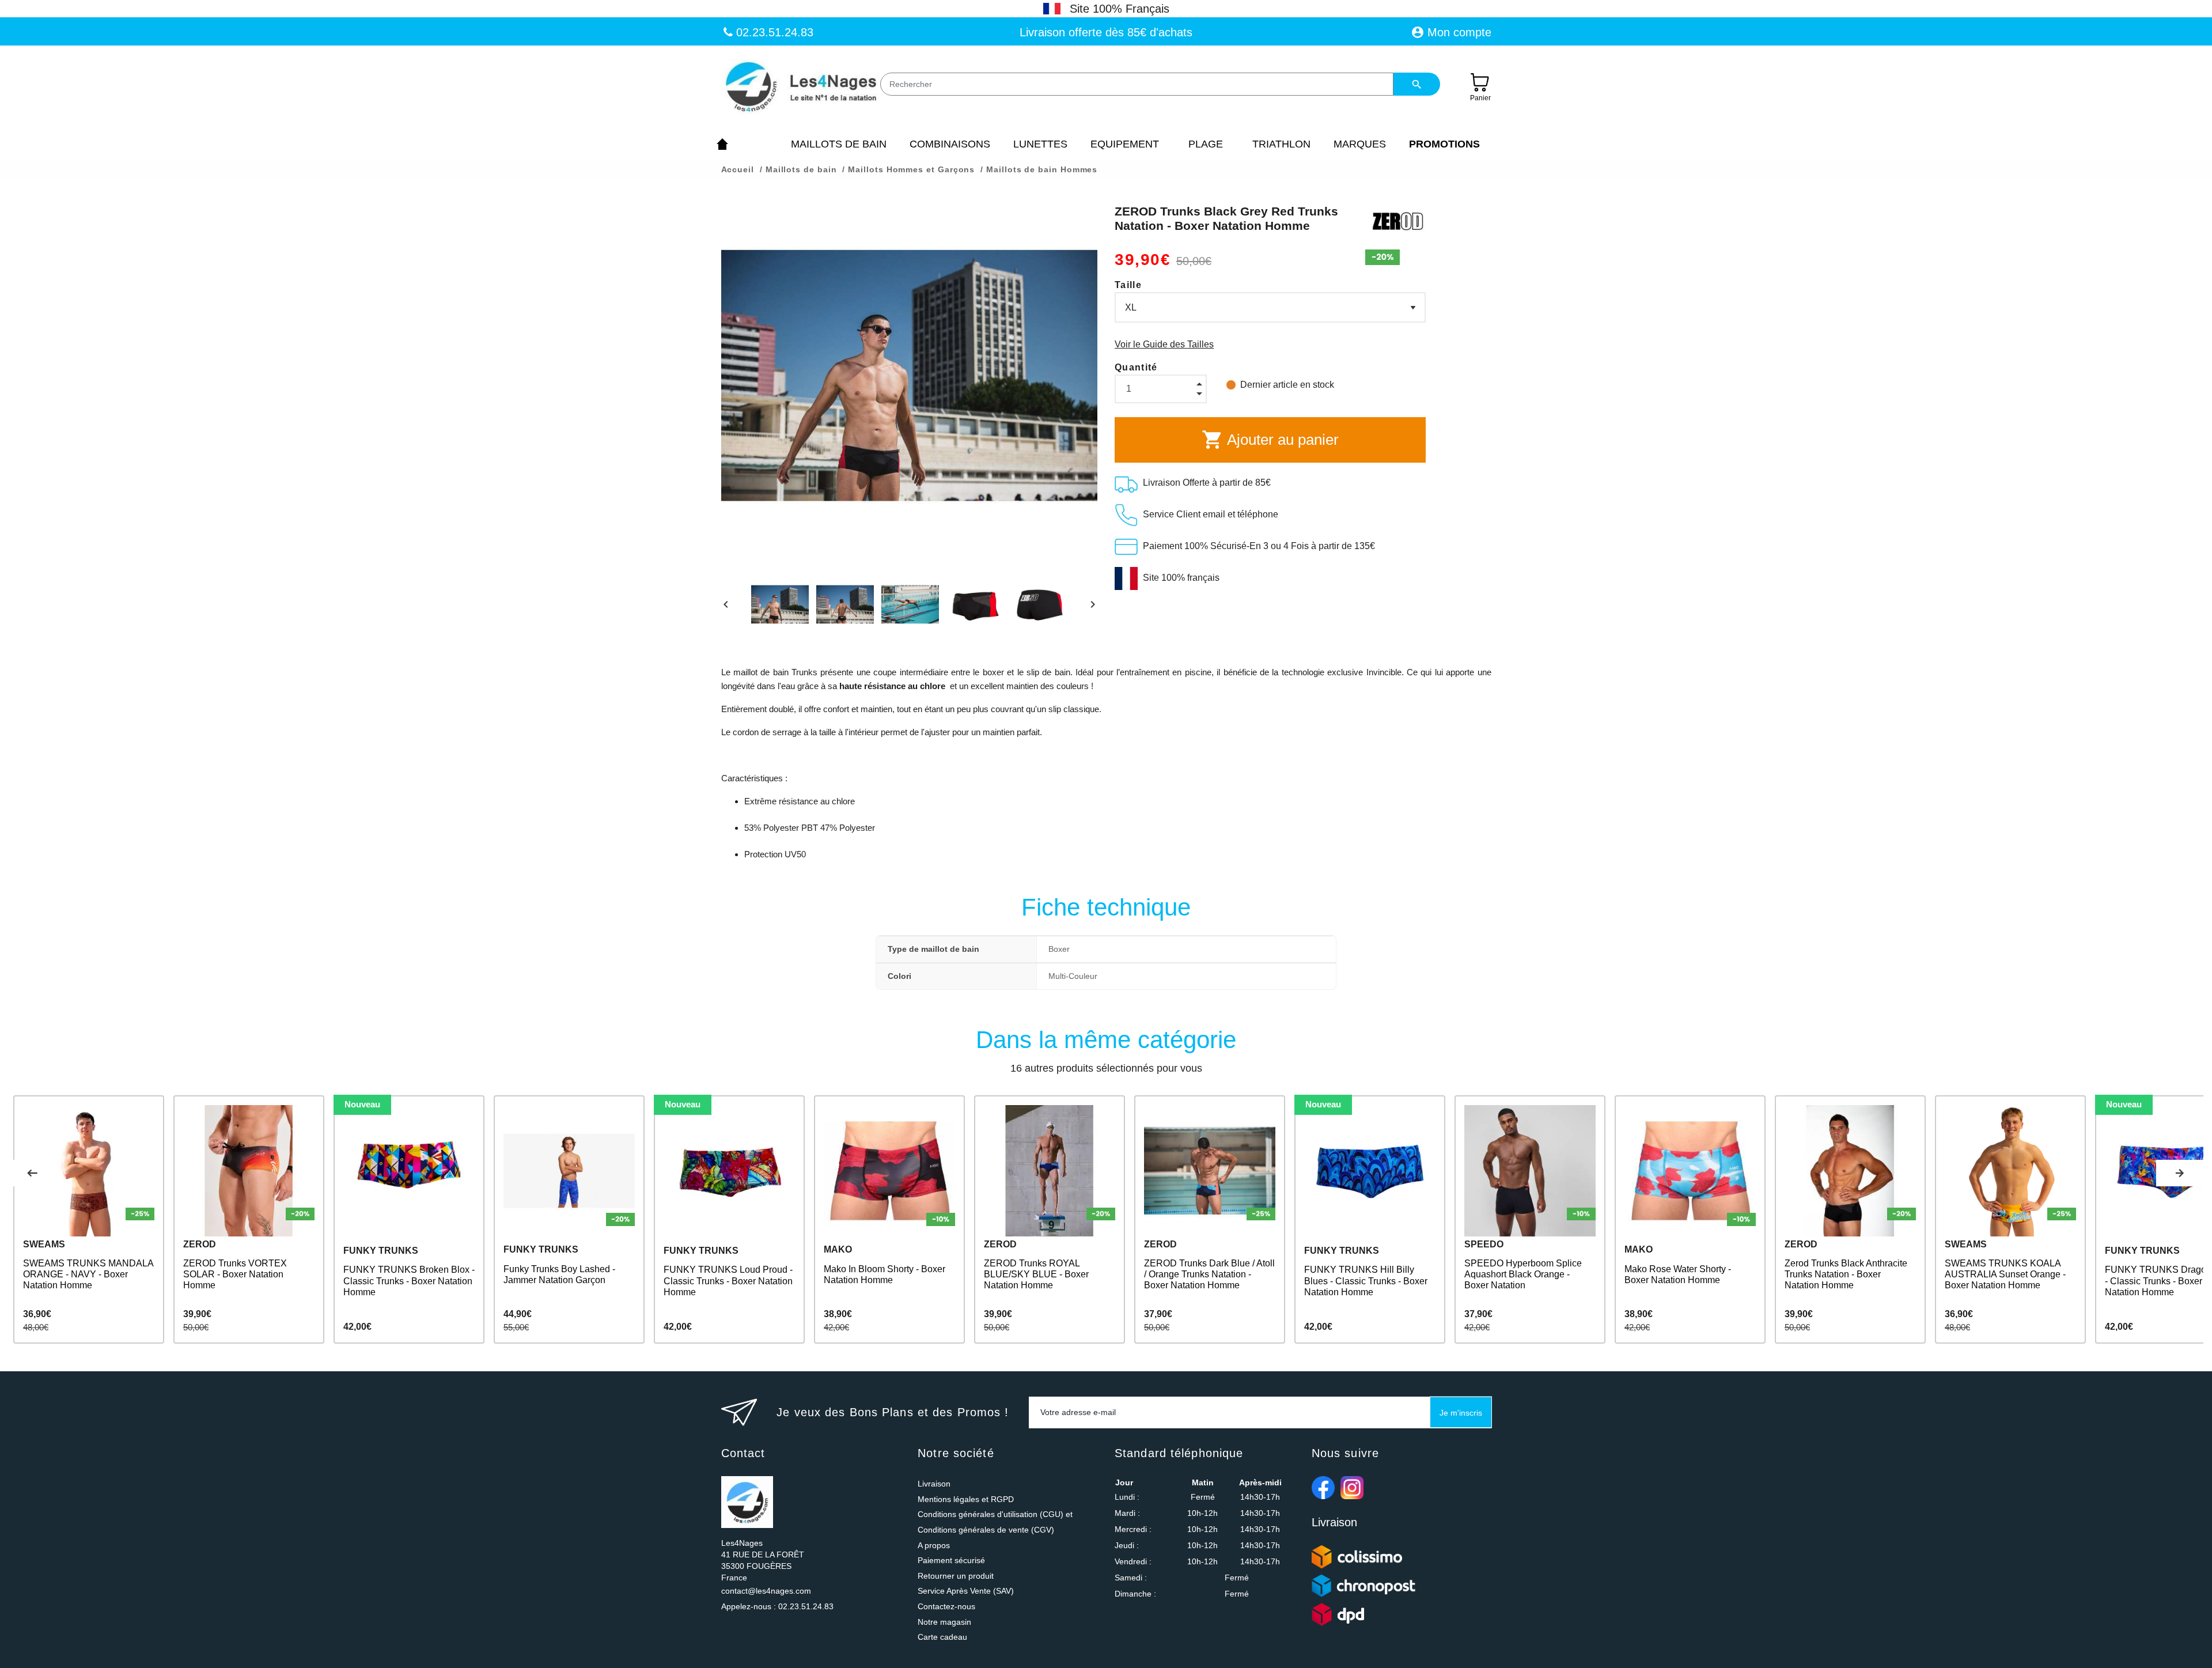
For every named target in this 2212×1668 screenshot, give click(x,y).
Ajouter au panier (1270, 440)
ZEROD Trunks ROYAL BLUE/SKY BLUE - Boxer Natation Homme (1036, 1274)
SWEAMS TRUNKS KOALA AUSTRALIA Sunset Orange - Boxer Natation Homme (2005, 1274)
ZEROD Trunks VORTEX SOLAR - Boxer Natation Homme (235, 1274)
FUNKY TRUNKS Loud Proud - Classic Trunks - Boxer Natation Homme (728, 1281)
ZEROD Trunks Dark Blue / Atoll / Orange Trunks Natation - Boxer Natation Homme (1209, 1274)
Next (2180, 1173)
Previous (32, 1173)
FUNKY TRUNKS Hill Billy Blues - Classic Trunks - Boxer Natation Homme (1366, 1281)
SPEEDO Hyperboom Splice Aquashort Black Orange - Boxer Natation (1523, 1274)
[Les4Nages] (800, 88)
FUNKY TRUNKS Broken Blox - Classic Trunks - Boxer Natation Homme (409, 1281)
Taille (1128, 285)
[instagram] (1352, 1488)
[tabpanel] (89, 1219)
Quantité (1136, 367)
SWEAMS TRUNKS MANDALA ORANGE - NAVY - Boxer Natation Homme (88, 1274)
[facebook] (1323, 1488)
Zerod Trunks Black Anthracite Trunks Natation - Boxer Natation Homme (1846, 1274)
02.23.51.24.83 (773, 32)
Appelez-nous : (777, 1606)
